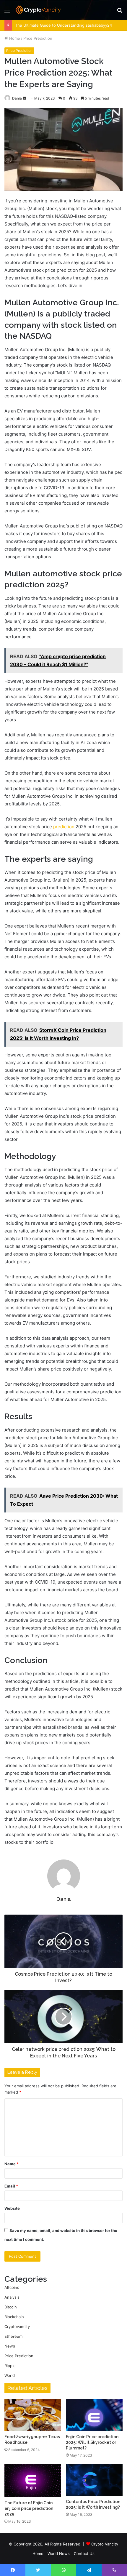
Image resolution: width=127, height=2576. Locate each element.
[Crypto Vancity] (38, 10)
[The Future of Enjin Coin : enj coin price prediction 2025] (33, 2481)
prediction (64, 827)
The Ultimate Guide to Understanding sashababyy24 (63, 25)
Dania (64, 1899)
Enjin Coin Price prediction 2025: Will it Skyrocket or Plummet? (92, 2442)
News (10, 2346)
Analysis (12, 2297)
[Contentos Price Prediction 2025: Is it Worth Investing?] (94, 2480)
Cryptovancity (17, 2326)
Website (12, 2208)
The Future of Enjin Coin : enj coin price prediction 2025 (30, 2508)
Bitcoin (11, 2307)
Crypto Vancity (105, 2544)
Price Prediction (38, 38)
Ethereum (13, 2336)
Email (11, 2186)
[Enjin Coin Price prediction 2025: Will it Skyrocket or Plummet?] (94, 2415)
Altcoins (12, 2287)
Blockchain (14, 2317)
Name (12, 2164)
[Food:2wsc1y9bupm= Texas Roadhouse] (33, 2415)
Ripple (10, 2366)
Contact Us (84, 2553)
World (10, 2375)
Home (14, 38)
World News (59, 2553)
